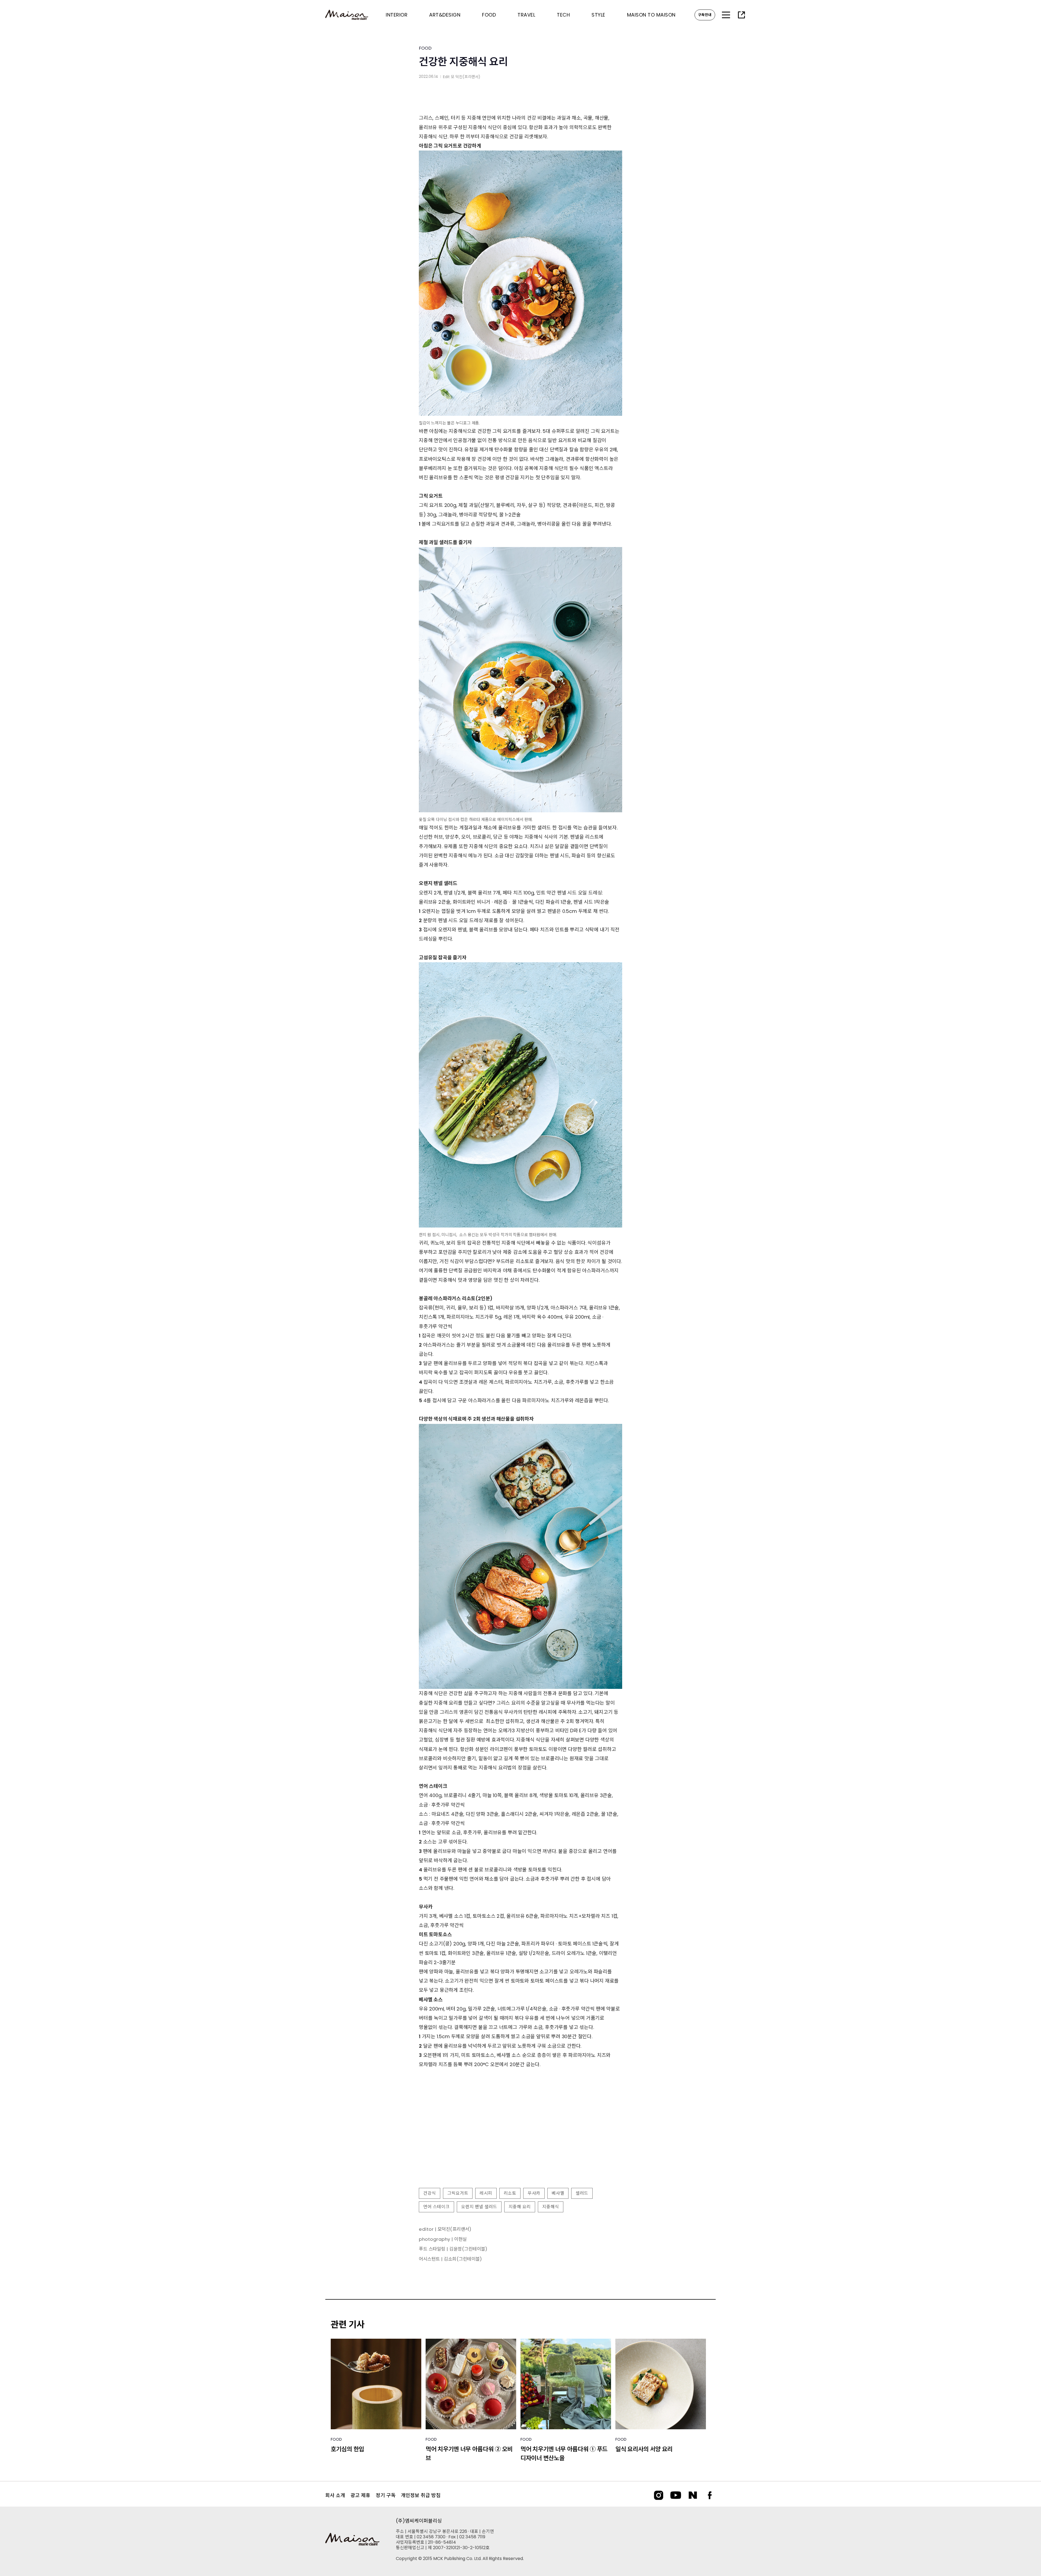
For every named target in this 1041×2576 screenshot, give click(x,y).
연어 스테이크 (436, 2207)
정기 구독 (386, 2495)
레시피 (486, 2193)
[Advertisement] (520, 2140)
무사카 (534, 2193)
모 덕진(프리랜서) (466, 77)
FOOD (425, 48)
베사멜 (558, 2193)
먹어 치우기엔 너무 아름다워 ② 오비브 (469, 2454)
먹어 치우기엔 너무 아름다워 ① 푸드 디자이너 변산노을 (564, 2454)
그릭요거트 (458, 2193)
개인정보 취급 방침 (421, 2495)
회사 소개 (335, 2495)
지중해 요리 (520, 2207)
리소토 (510, 2193)
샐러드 (582, 2193)
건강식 (430, 2193)
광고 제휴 (360, 2495)
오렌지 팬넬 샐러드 (479, 2207)
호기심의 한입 (347, 2449)
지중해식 (551, 2207)
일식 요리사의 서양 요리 (644, 2449)
